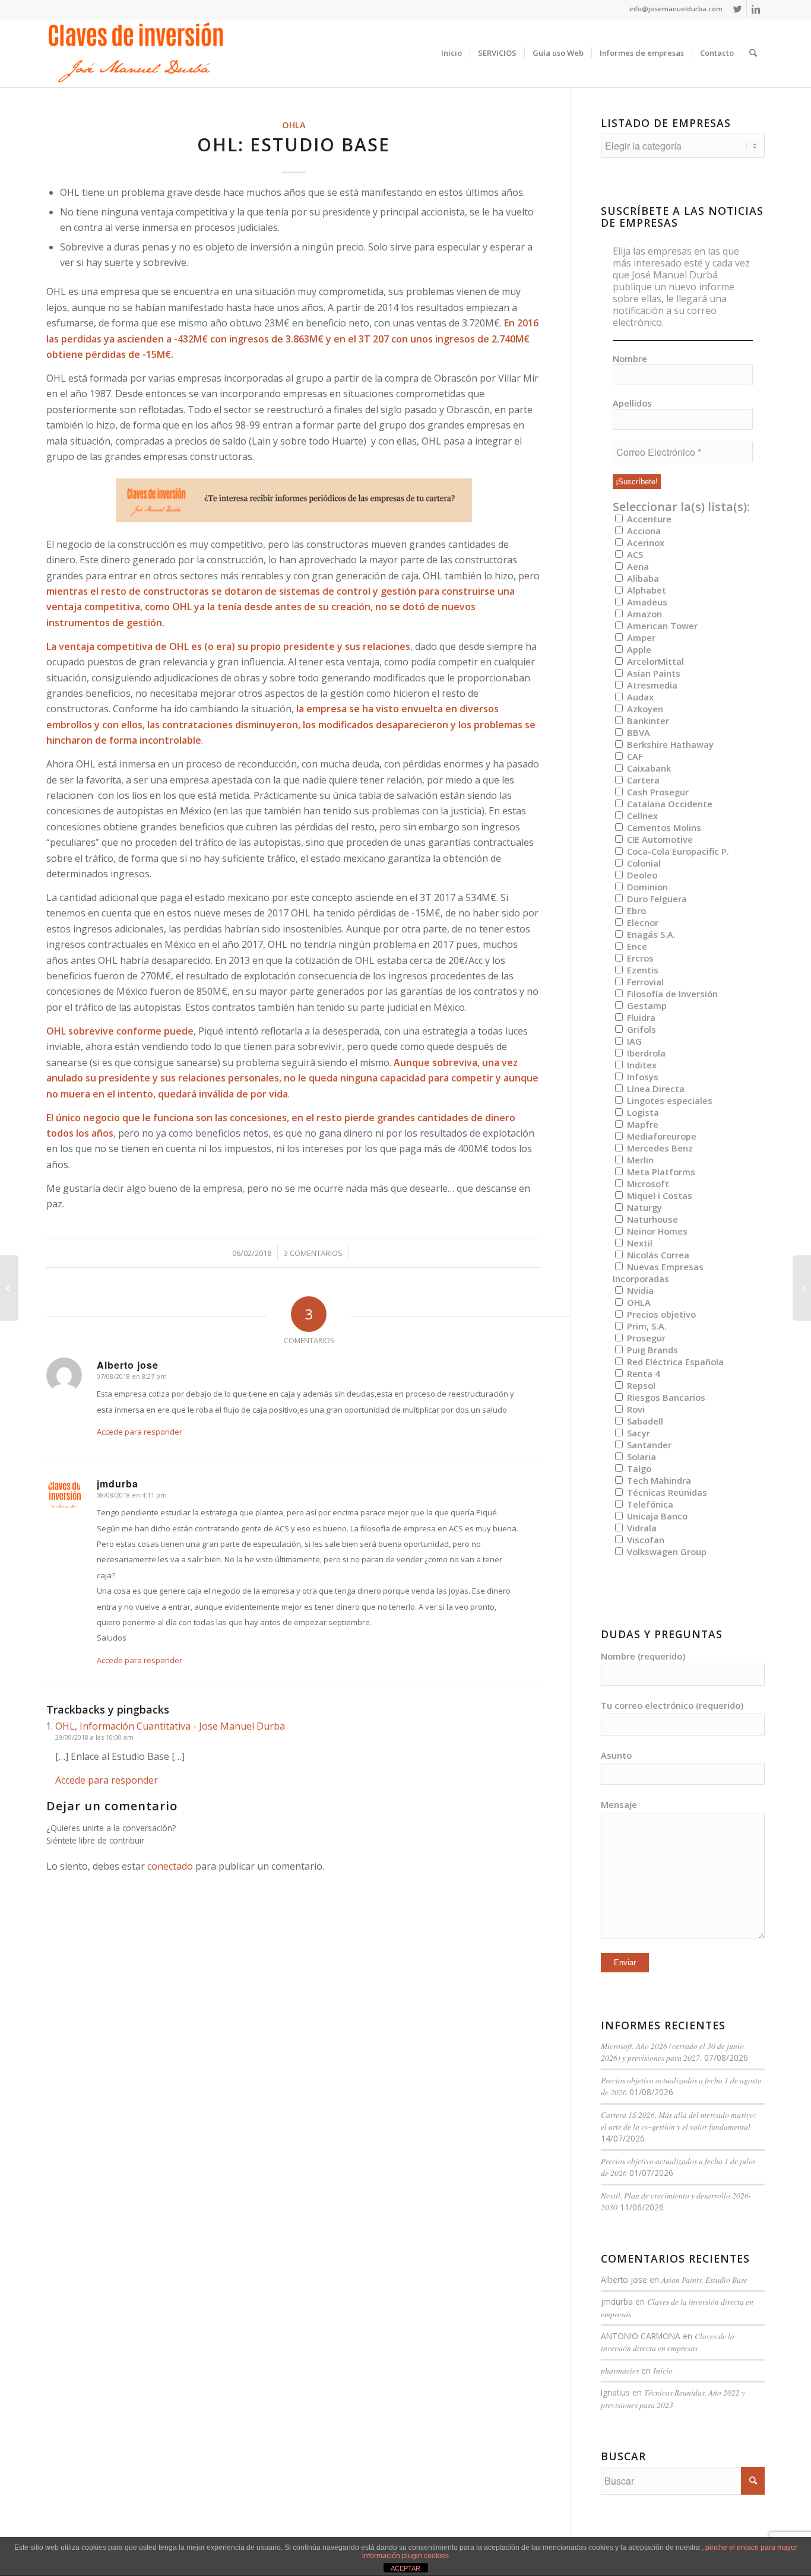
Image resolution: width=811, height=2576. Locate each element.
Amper (640, 637)
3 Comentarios (313, 1253)
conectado (170, 1866)
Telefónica (649, 1504)
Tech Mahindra (658, 1480)
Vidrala (641, 1528)
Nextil (639, 1243)
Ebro (635, 911)
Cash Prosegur (657, 792)
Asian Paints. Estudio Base (704, 2280)
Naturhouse (651, 1219)
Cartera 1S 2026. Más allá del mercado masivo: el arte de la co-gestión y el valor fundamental (679, 2120)
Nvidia (639, 1290)
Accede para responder (140, 1432)
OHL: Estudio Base (294, 145)
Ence (636, 946)
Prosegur (645, 1338)
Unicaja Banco (656, 1516)
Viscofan (644, 1540)
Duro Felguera (656, 899)
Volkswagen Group (666, 1552)
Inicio (663, 2370)
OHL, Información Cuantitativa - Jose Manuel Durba (170, 1726)
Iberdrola (645, 1053)
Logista (642, 1112)
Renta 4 (642, 1373)
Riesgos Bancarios (665, 1397)
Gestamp (646, 1005)
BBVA (637, 732)
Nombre (630, 359)
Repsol (640, 1385)
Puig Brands (651, 1350)
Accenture (648, 519)
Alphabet (645, 590)
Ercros (639, 958)
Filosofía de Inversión (671, 994)
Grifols (640, 1029)
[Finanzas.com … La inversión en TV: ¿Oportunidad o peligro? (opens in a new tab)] (9, 1288)
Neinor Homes (656, 1231)
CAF (633, 756)
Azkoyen (644, 709)
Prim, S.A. (646, 1326)
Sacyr (637, 1433)
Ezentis (641, 970)
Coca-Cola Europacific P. (677, 851)
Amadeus (646, 602)
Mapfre (641, 1124)
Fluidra (640, 1017)
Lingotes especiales (669, 1100)
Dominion (646, 887)
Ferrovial (644, 982)
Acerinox (644, 543)
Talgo (638, 1468)
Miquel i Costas (658, 1195)
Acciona (643, 531)
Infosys (641, 1077)
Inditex (641, 1065)
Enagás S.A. (650, 934)
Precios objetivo (660, 1314)
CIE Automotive (659, 839)
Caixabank (648, 768)
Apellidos (632, 403)
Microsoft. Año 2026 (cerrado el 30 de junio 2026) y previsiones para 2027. (672, 2052)
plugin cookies (425, 2556)
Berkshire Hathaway (669, 744)
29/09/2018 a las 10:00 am (94, 1737)
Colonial (643, 863)
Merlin (639, 1160)
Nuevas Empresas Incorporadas (658, 1273)
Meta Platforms (660, 1172)
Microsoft (647, 1184)
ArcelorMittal (654, 661)
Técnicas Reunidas (666, 1492)
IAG (633, 1041)
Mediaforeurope (660, 1136)
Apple (638, 649)
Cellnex (641, 816)
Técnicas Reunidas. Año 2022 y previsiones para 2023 (673, 2398)
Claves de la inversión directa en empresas (668, 2342)
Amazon (643, 614)
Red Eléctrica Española (674, 1362)
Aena (637, 566)
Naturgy (643, 1207)
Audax (639, 697)
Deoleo (641, 875)
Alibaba (642, 578)
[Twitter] (738, 9)
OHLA (294, 125)
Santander (648, 1445)
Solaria (640, 1457)
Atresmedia (651, 685)
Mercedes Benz (659, 1148)
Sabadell (644, 1421)
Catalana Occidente (669, 804)
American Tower (661, 626)
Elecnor (641, 922)
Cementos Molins (663, 827)
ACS (634, 554)
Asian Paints (652, 673)
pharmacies (620, 2370)
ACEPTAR (405, 2568)
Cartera (642, 780)
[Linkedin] (756, 9)
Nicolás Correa (657, 1255)
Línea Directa (655, 1089)
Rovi (635, 1409)
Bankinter (647, 721)
